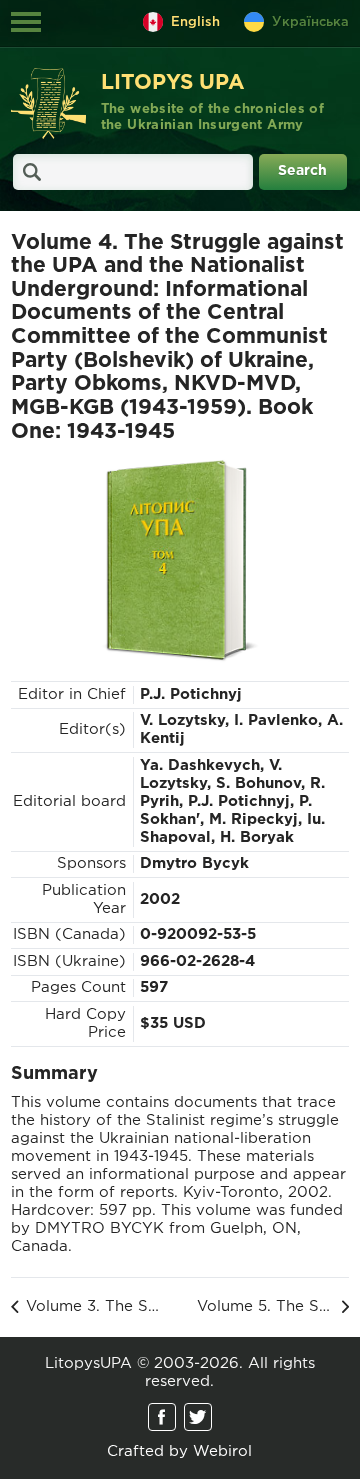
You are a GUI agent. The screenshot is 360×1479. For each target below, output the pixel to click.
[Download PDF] (180, 560)
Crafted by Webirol (179, 1451)
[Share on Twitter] (198, 1417)
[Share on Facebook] (162, 1417)
